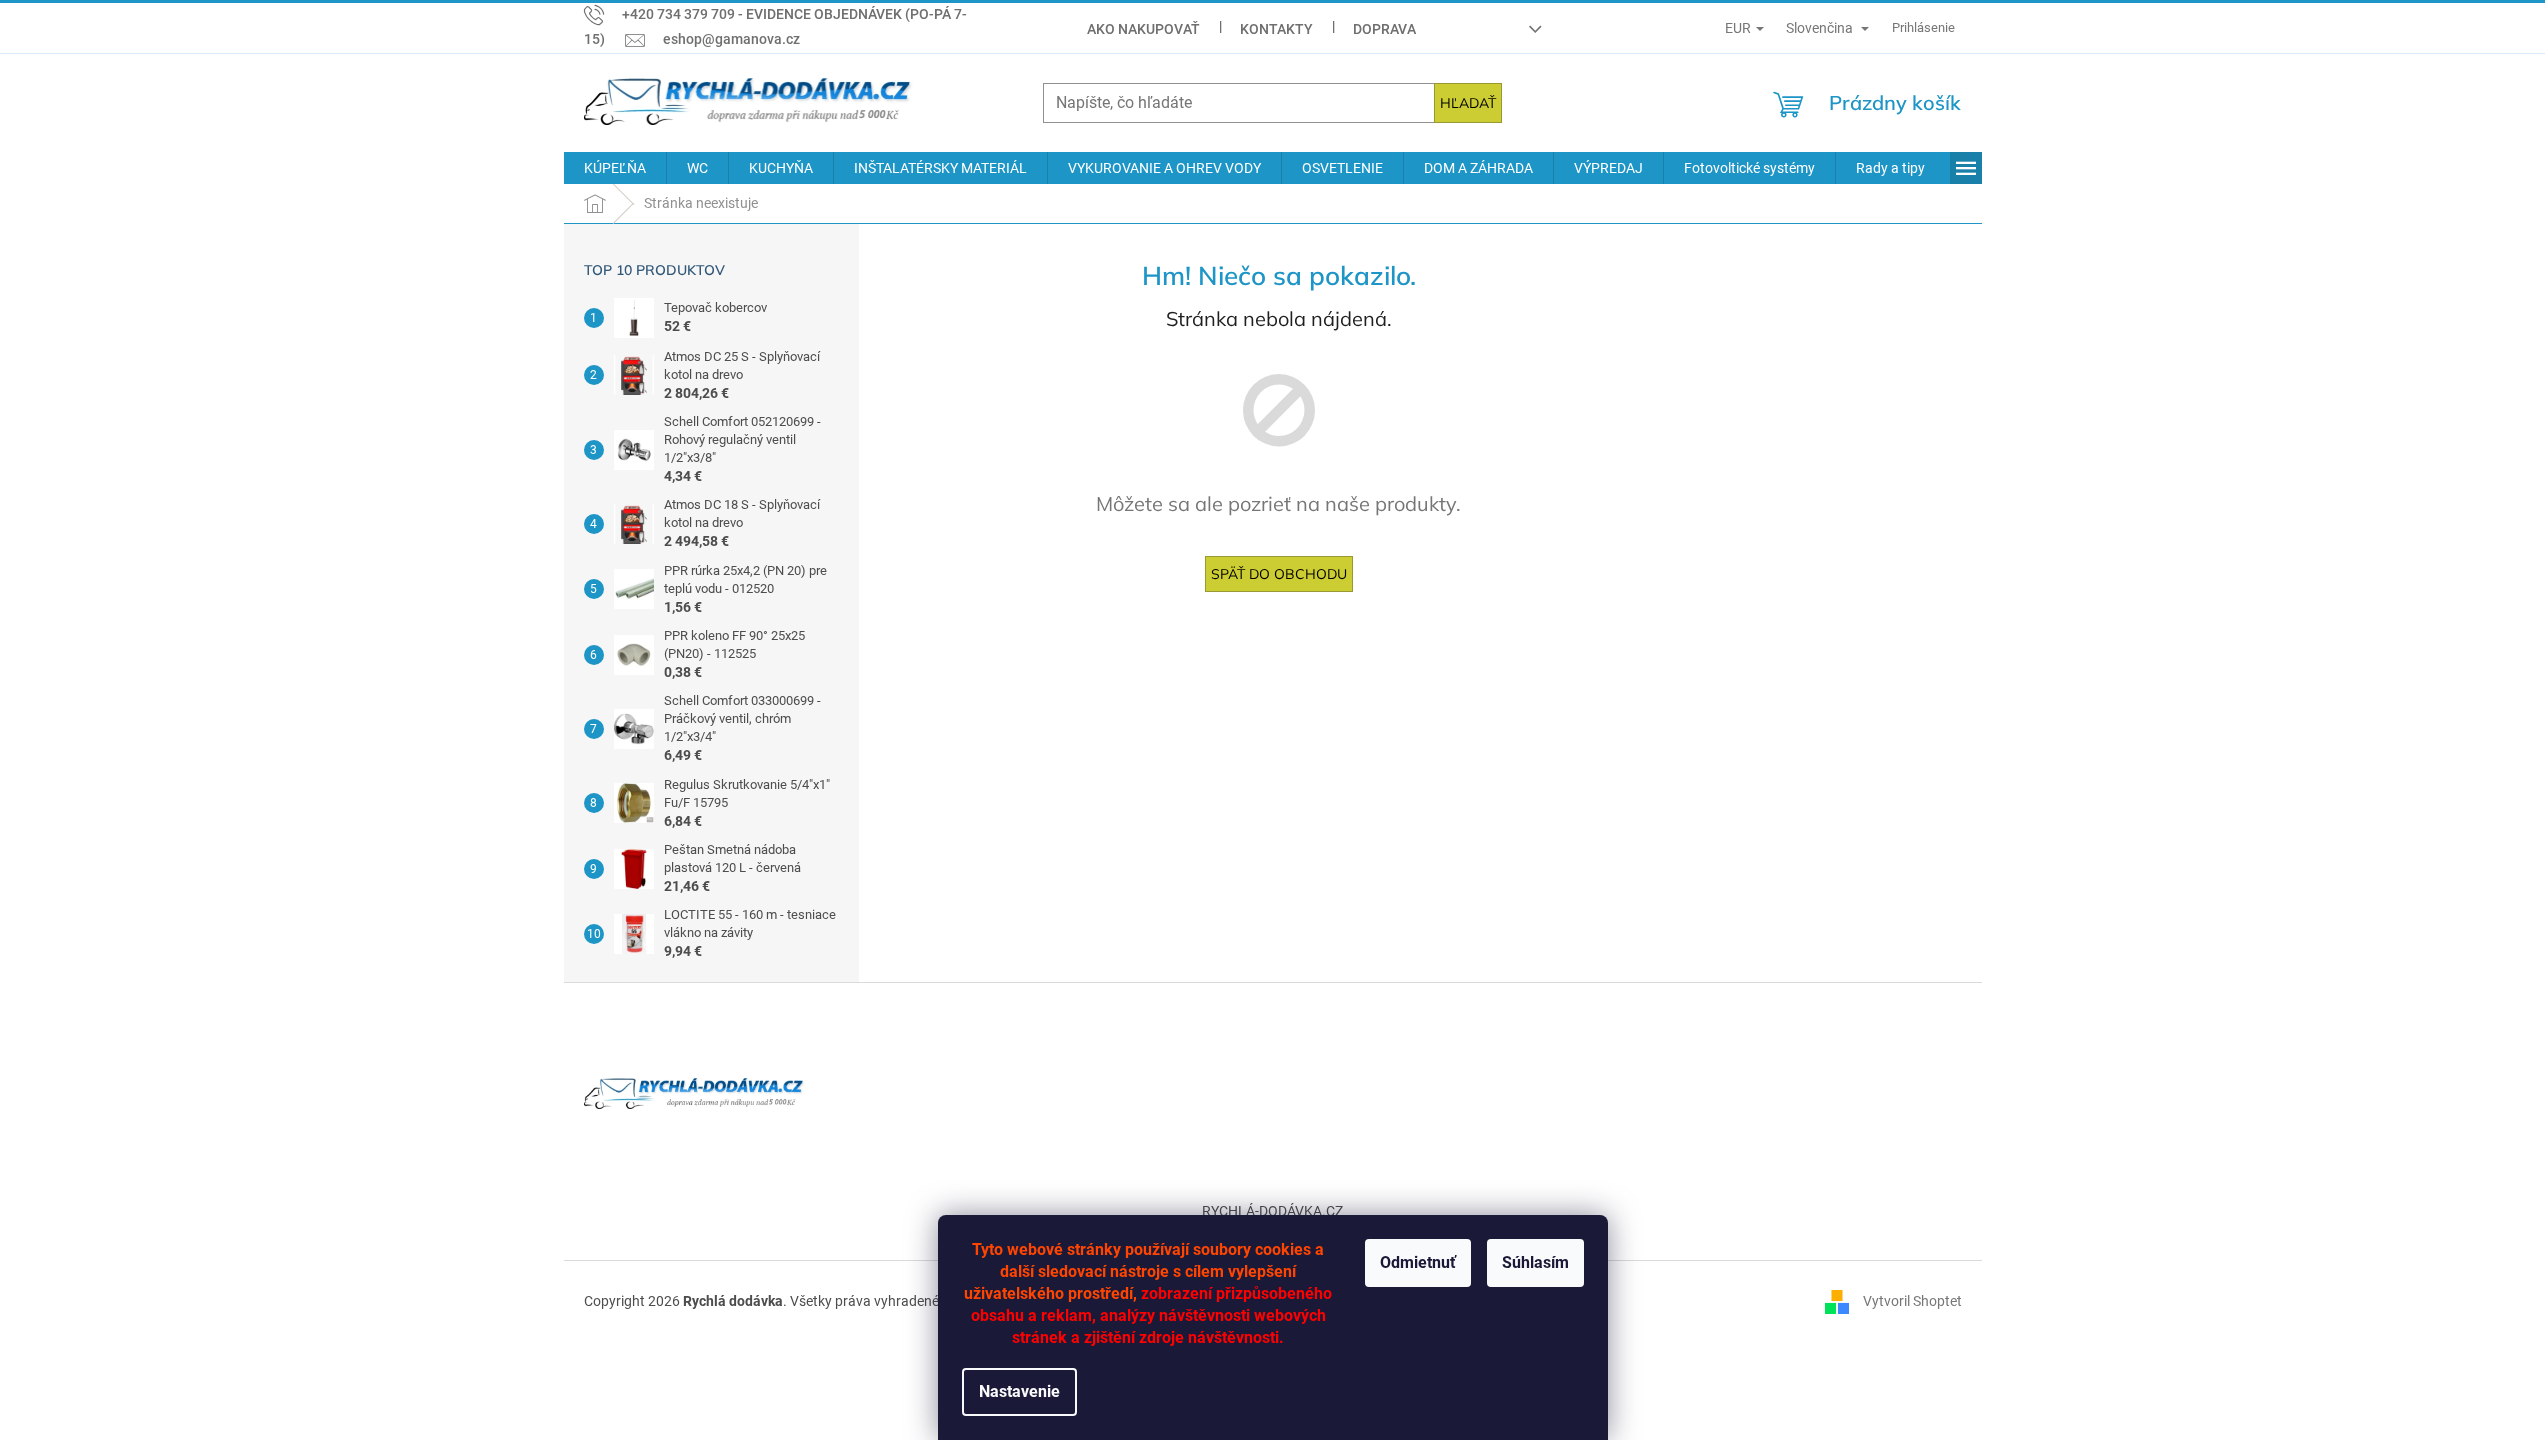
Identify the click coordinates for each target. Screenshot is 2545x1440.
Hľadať (1468, 103)
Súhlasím (1535, 1262)
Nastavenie (1019, 1391)
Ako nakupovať (1143, 29)
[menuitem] (615, 168)
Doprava (1384, 29)
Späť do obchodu (1279, 574)
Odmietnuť (1418, 1262)
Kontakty (1276, 29)
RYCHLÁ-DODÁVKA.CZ (1272, 1211)
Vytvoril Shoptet (1912, 1300)
